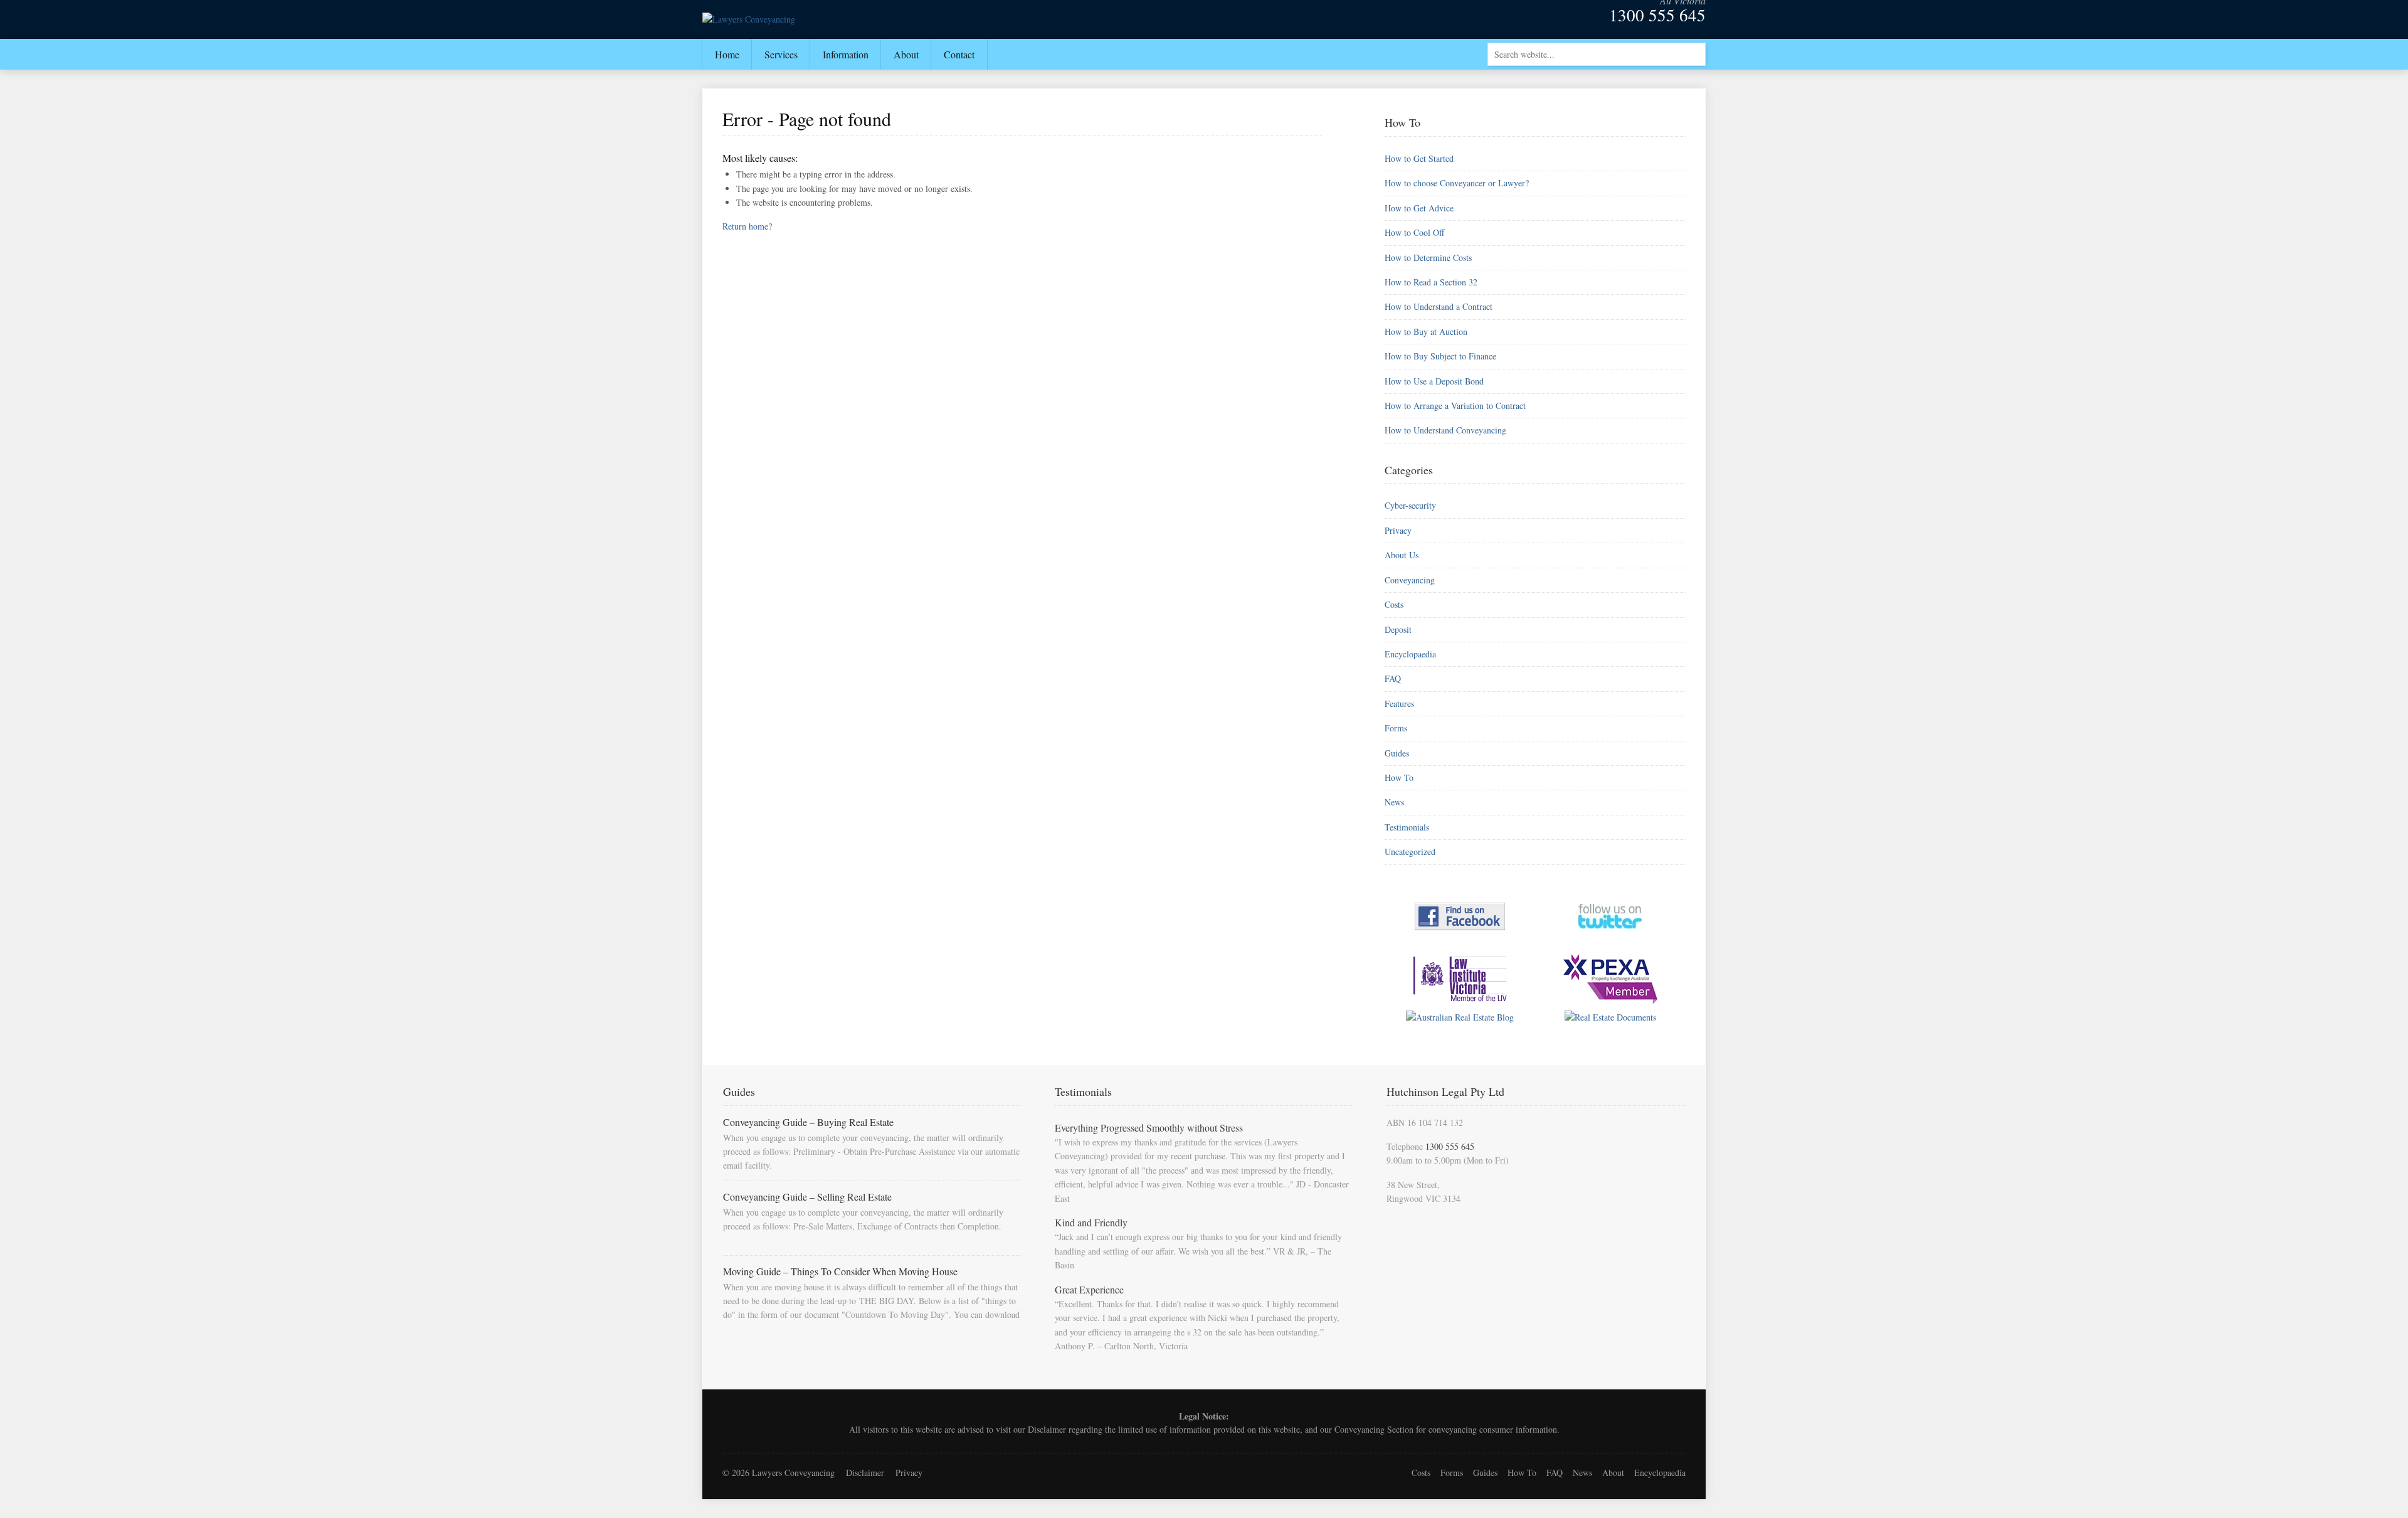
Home (727, 54)
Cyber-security (1410, 505)
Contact (959, 54)
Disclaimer (1047, 1429)
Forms (1396, 728)
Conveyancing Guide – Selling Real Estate (807, 1197)
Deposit (1398, 629)
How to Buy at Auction (1426, 332)
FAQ (1393, 678)
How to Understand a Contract (1439, 306)
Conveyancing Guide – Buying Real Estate (808, 1122)
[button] (1695, 53)
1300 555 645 (1657, 15)
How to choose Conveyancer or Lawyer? (1457, 183)
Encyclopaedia (1410, 654)
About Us (1402, 555)
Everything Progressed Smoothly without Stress (1149, 1128)
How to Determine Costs (1428, 257)
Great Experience (1089, 1289)
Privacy (1398, 530)
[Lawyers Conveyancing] (749, 19)
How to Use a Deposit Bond (1434, 381)
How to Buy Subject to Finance (1440, 356)
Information (846, 54)
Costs (1394, 604)
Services (781, 54)
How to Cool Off (1414, 232)
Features (1399, 703)
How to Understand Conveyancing (1445, 430)
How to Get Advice (1419, 208)
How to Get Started (1419, 158)
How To (1399, 778)
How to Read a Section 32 (1431, 282)
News (1394, 802)
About (906, 54)
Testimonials (1407, 827)
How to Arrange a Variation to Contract (1455, 406)
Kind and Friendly (1091, 1222)
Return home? (747, 226)
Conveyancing (1410, 580)
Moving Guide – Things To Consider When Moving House (840, 1271)
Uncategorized (1410, 852)
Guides (1397, 753)
